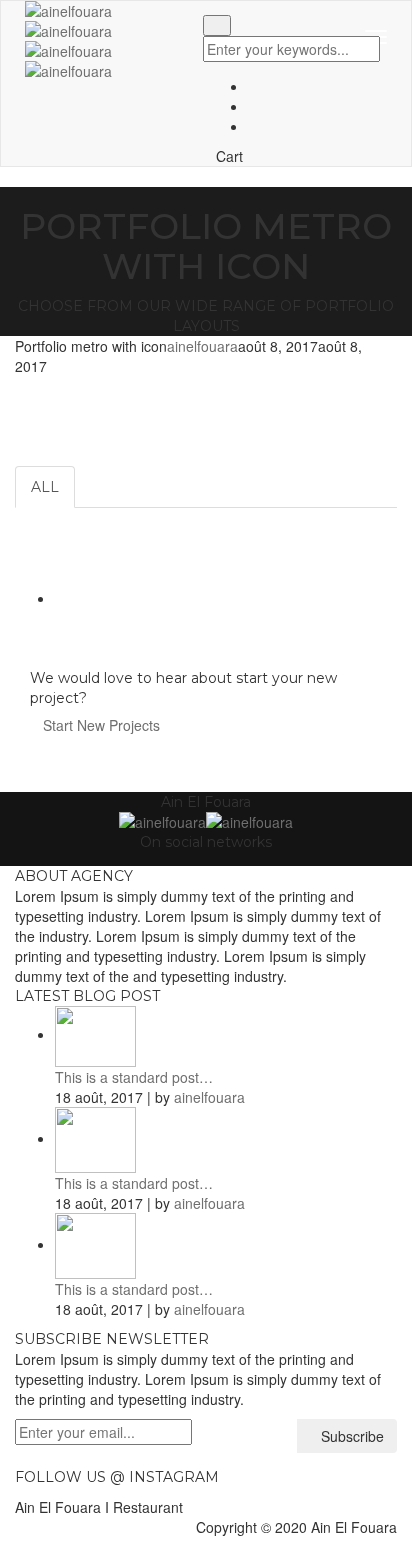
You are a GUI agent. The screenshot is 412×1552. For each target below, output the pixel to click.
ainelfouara (202, 346)
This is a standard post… (134, 1077)
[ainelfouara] (68, 59)
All (45, 487)
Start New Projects (103, 725)
